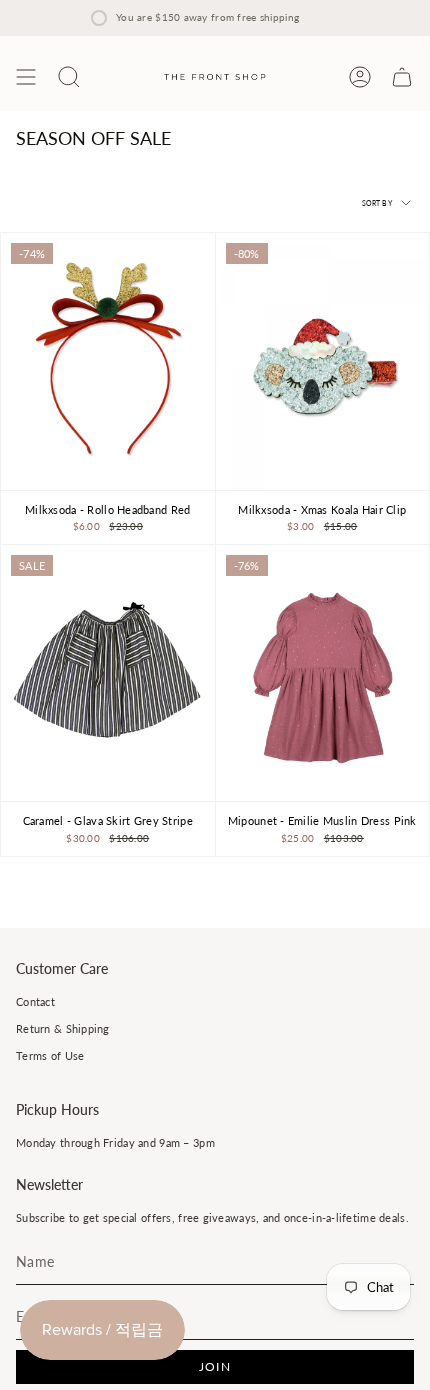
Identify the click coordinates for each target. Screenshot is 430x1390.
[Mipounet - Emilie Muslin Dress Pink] (323, 673)
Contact (35, 1001)
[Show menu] (26, 77)
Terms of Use (50, 1055)
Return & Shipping (63, 1028)
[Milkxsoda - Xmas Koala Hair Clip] (323, 361)
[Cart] (402, 77)
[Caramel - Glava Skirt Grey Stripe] (108, 673)
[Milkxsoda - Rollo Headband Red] (108, 361)
